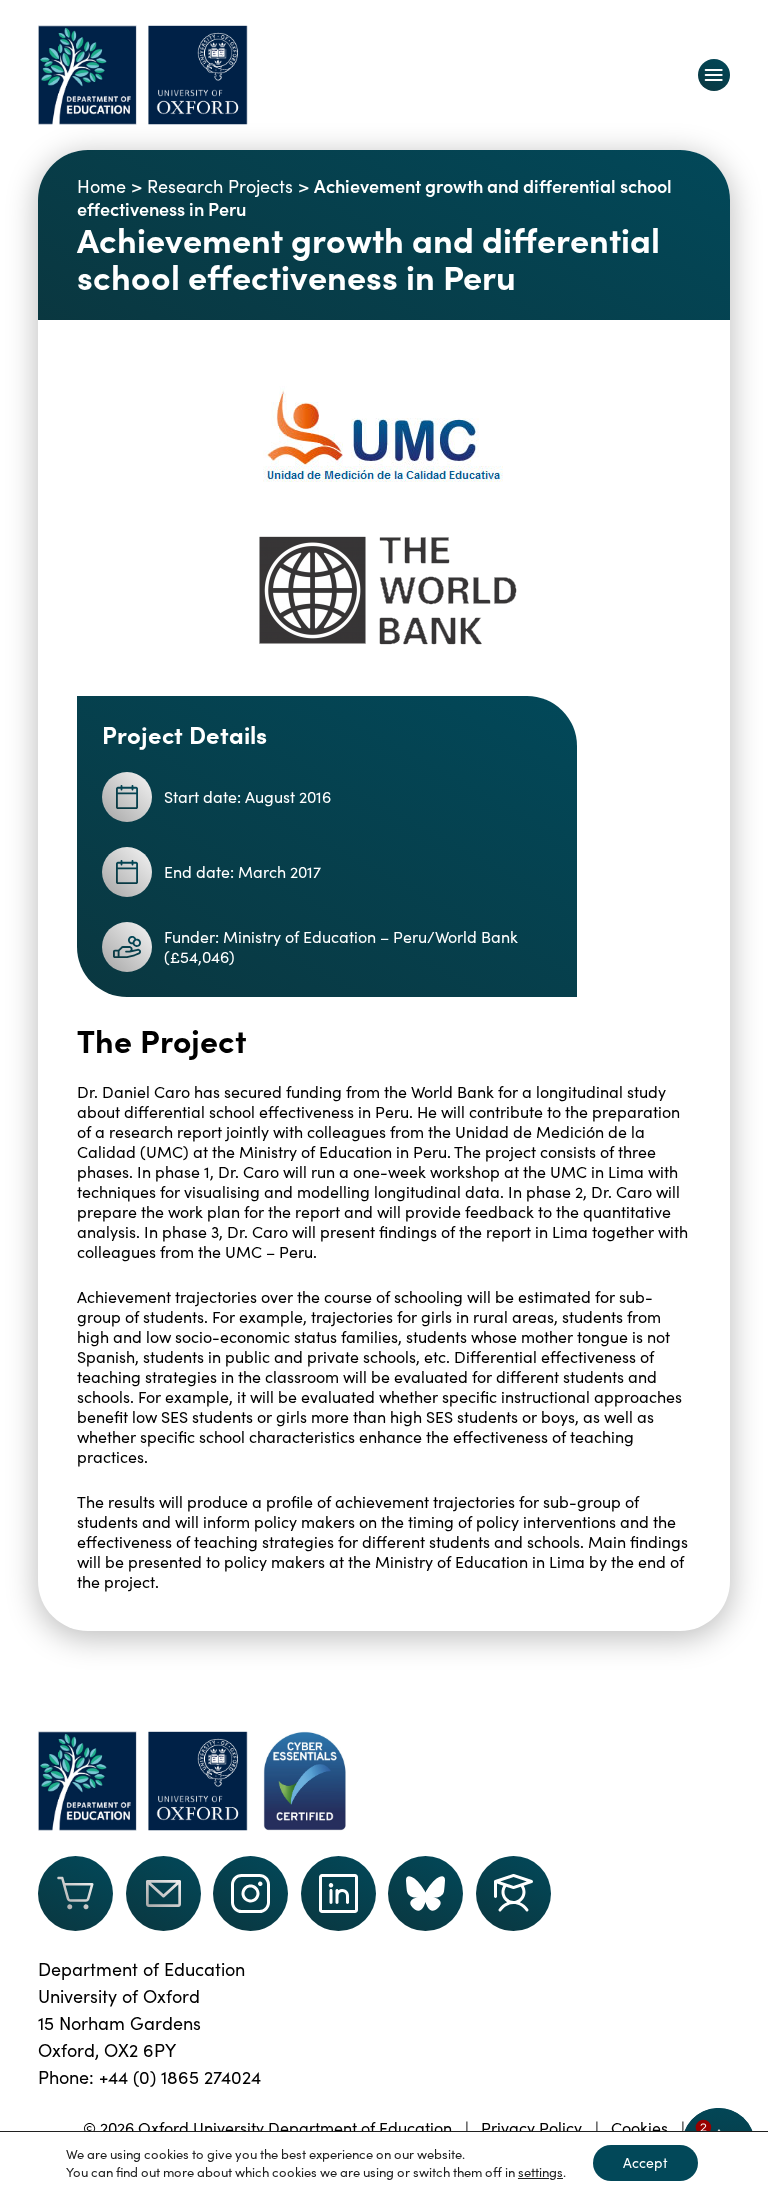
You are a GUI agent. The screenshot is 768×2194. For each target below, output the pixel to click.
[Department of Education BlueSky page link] (425, 1893)
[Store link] (75, 1893)
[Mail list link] (163, 1893)
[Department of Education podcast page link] (513, 1893)
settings (540, 2172)
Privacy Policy (531, 2127)
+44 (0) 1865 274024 (180, 2077)
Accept (645, 2162)
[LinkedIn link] (338, 1893)
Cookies (639, 2127)
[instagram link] (250, 1893)
